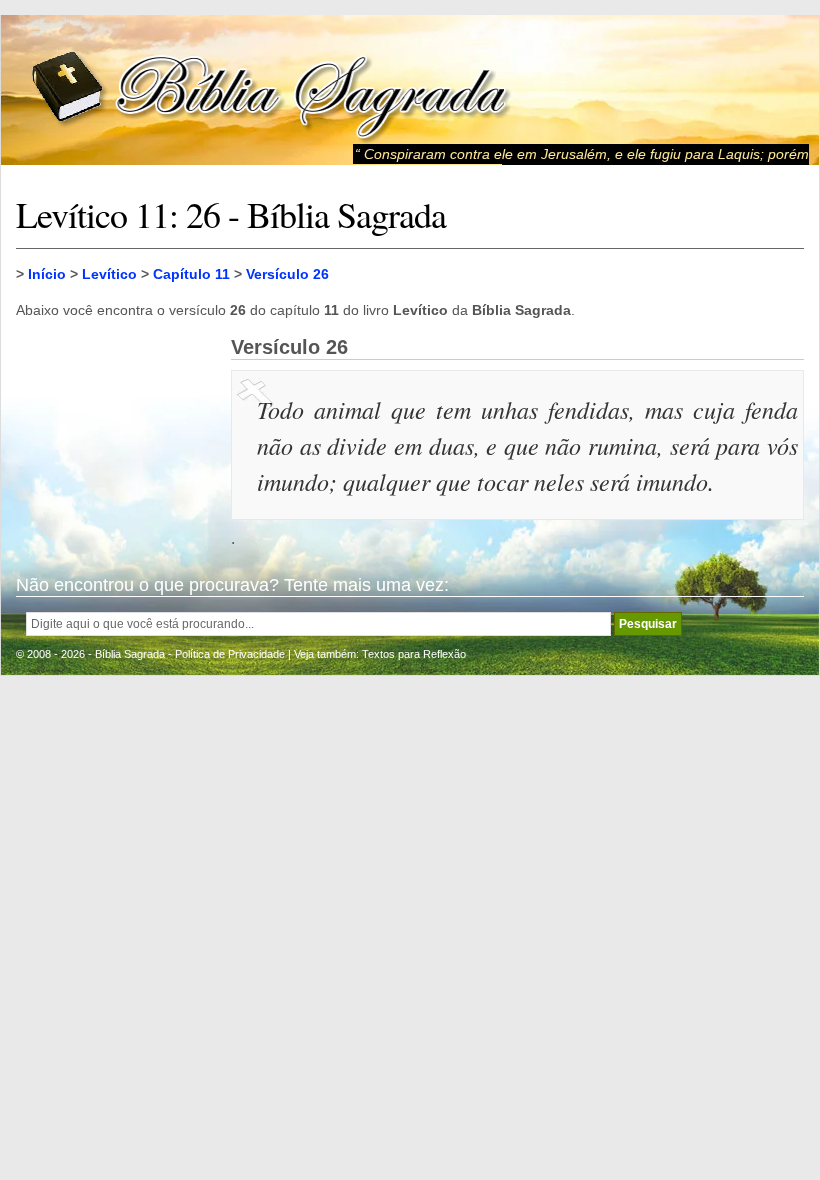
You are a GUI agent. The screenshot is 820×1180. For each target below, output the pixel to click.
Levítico (109, 274)
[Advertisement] (116, 436)
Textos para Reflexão (414, 654)
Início (47, 274)
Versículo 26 (287, 274)
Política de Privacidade (230, 654)
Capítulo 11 (191, 274)
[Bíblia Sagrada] (271, 90)
